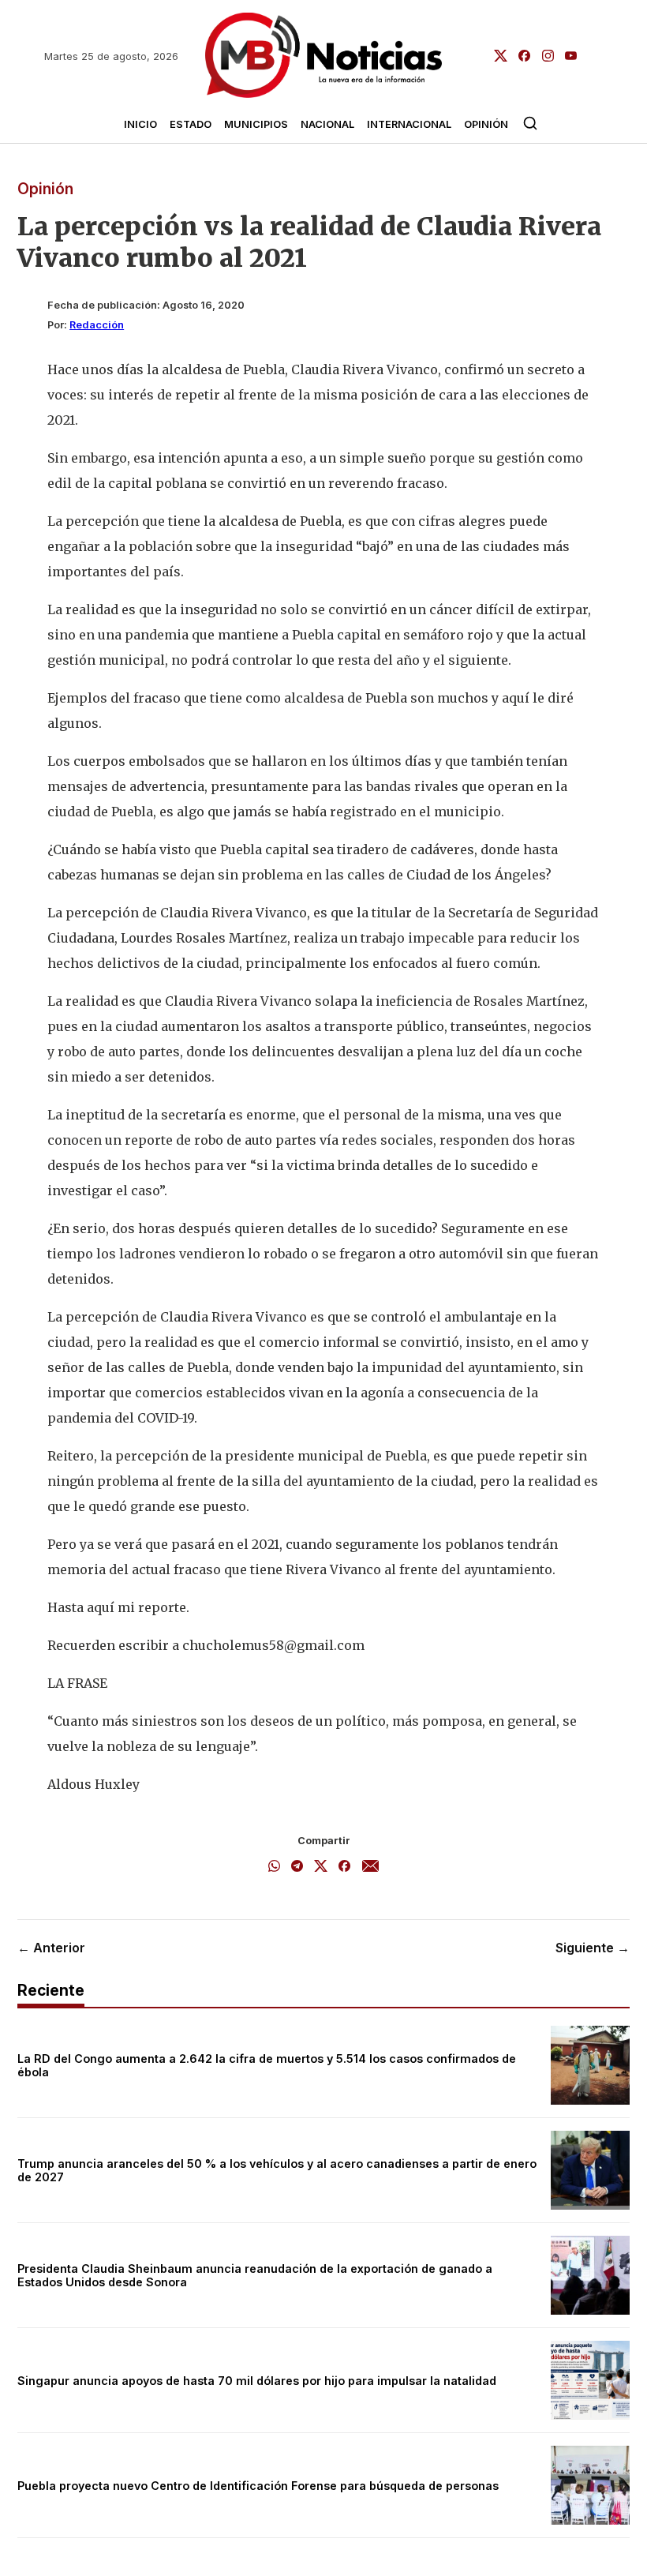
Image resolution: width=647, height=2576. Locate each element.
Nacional (327, 124)
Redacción (97, 325)
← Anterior (51, 1948)
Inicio (140, 124)
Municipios (256, 124)
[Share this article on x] (321, 1867)
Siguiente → (593, 1948)
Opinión (486, 124)
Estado (191, 124)
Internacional (409, 124)
